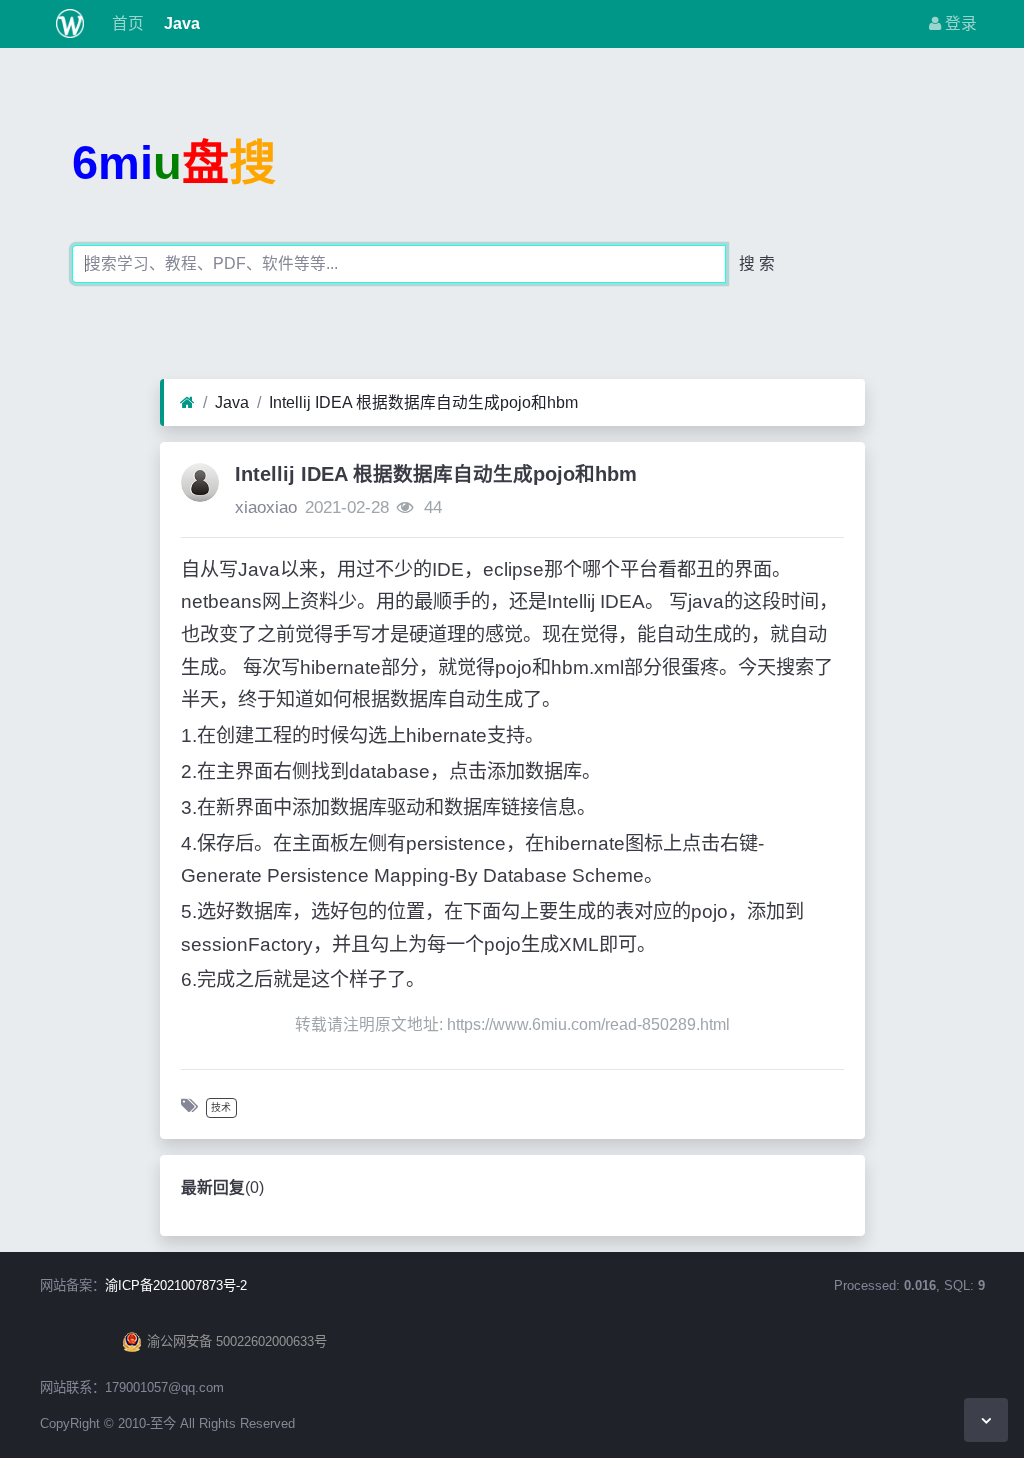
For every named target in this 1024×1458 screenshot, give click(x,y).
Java (180, 23)
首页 (126, 23)
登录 (959, 23)
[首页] (187, 403)
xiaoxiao (266, 507)
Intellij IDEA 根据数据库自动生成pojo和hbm (423, 402)
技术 (221, 1107)
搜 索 (757, 263)
